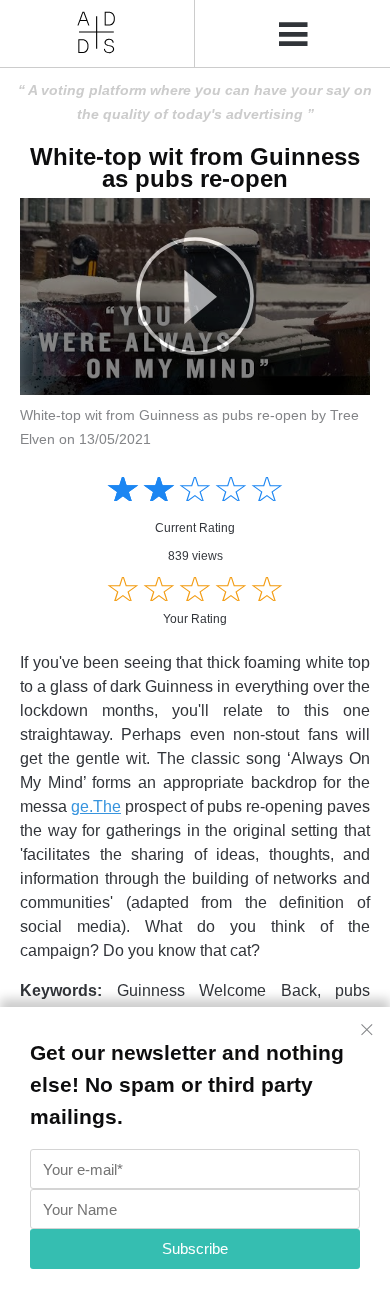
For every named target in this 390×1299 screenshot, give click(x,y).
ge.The (96, 806)
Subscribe (195, 1248)
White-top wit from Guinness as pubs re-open (195, 167)
